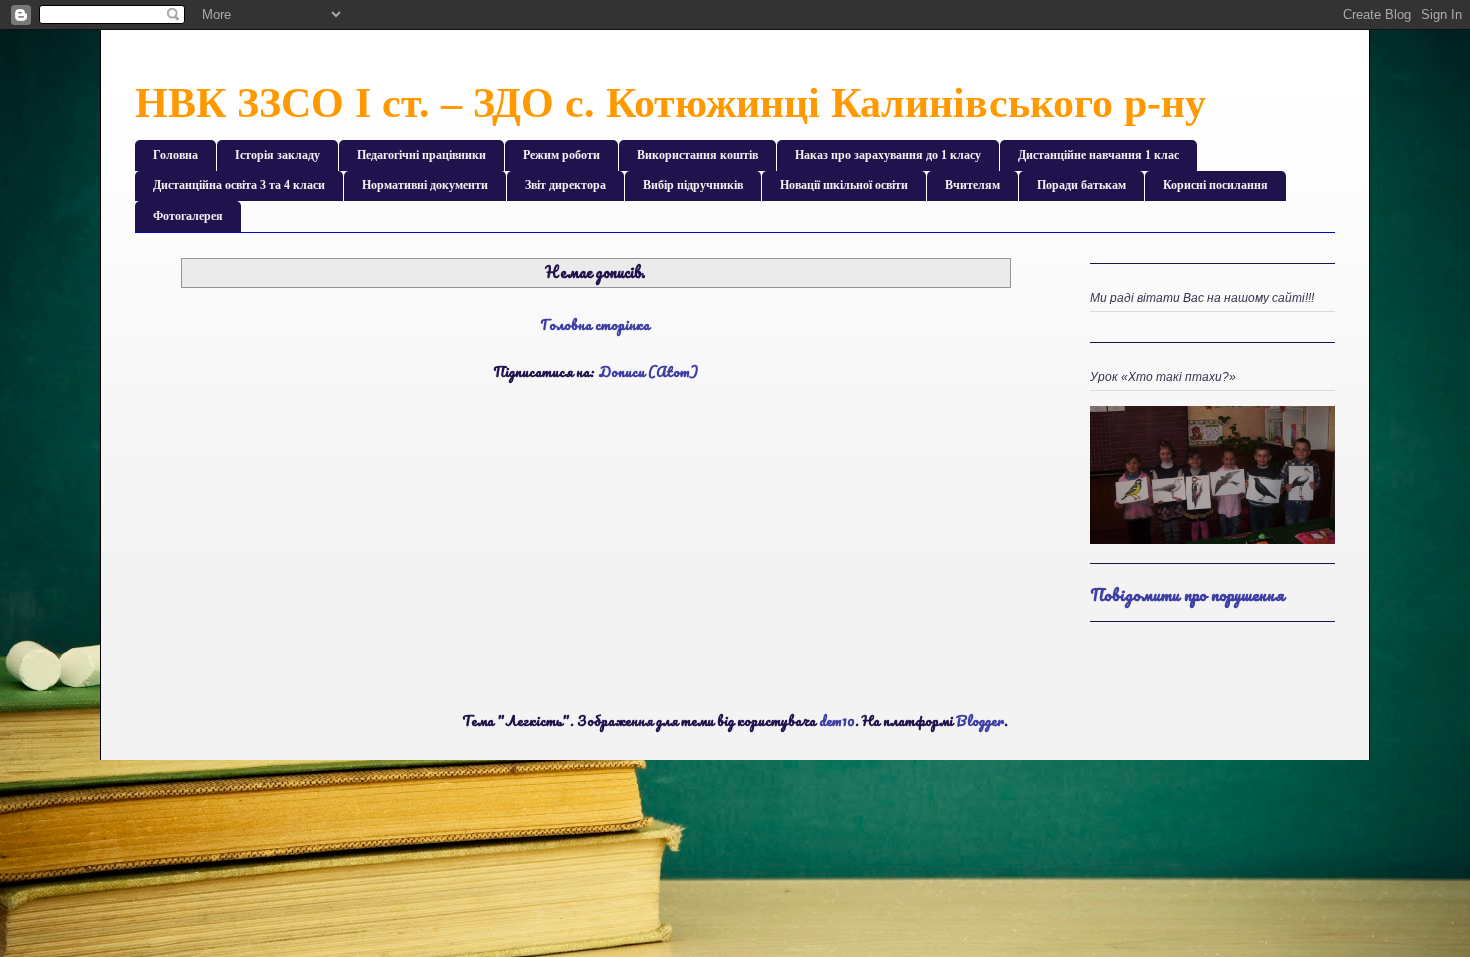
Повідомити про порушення (1187, 594)
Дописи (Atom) (648, 371)
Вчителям (972, 185)
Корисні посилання (1215, 185)
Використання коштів (697, 155)
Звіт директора (565, 185)
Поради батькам (1081, 185)
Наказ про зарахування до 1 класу (888, 155)
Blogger (980, 720)
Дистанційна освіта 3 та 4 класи (239, 185)
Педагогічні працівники (421, 155)
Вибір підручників (693, 185)
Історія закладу (277, 155)
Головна (175, 155)
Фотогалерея (188, 216)
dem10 (837, 720)
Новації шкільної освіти (844, 185)
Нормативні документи (425, 185)
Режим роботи (561, 155)
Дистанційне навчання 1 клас (1098, 155)
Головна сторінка (595, 324)
